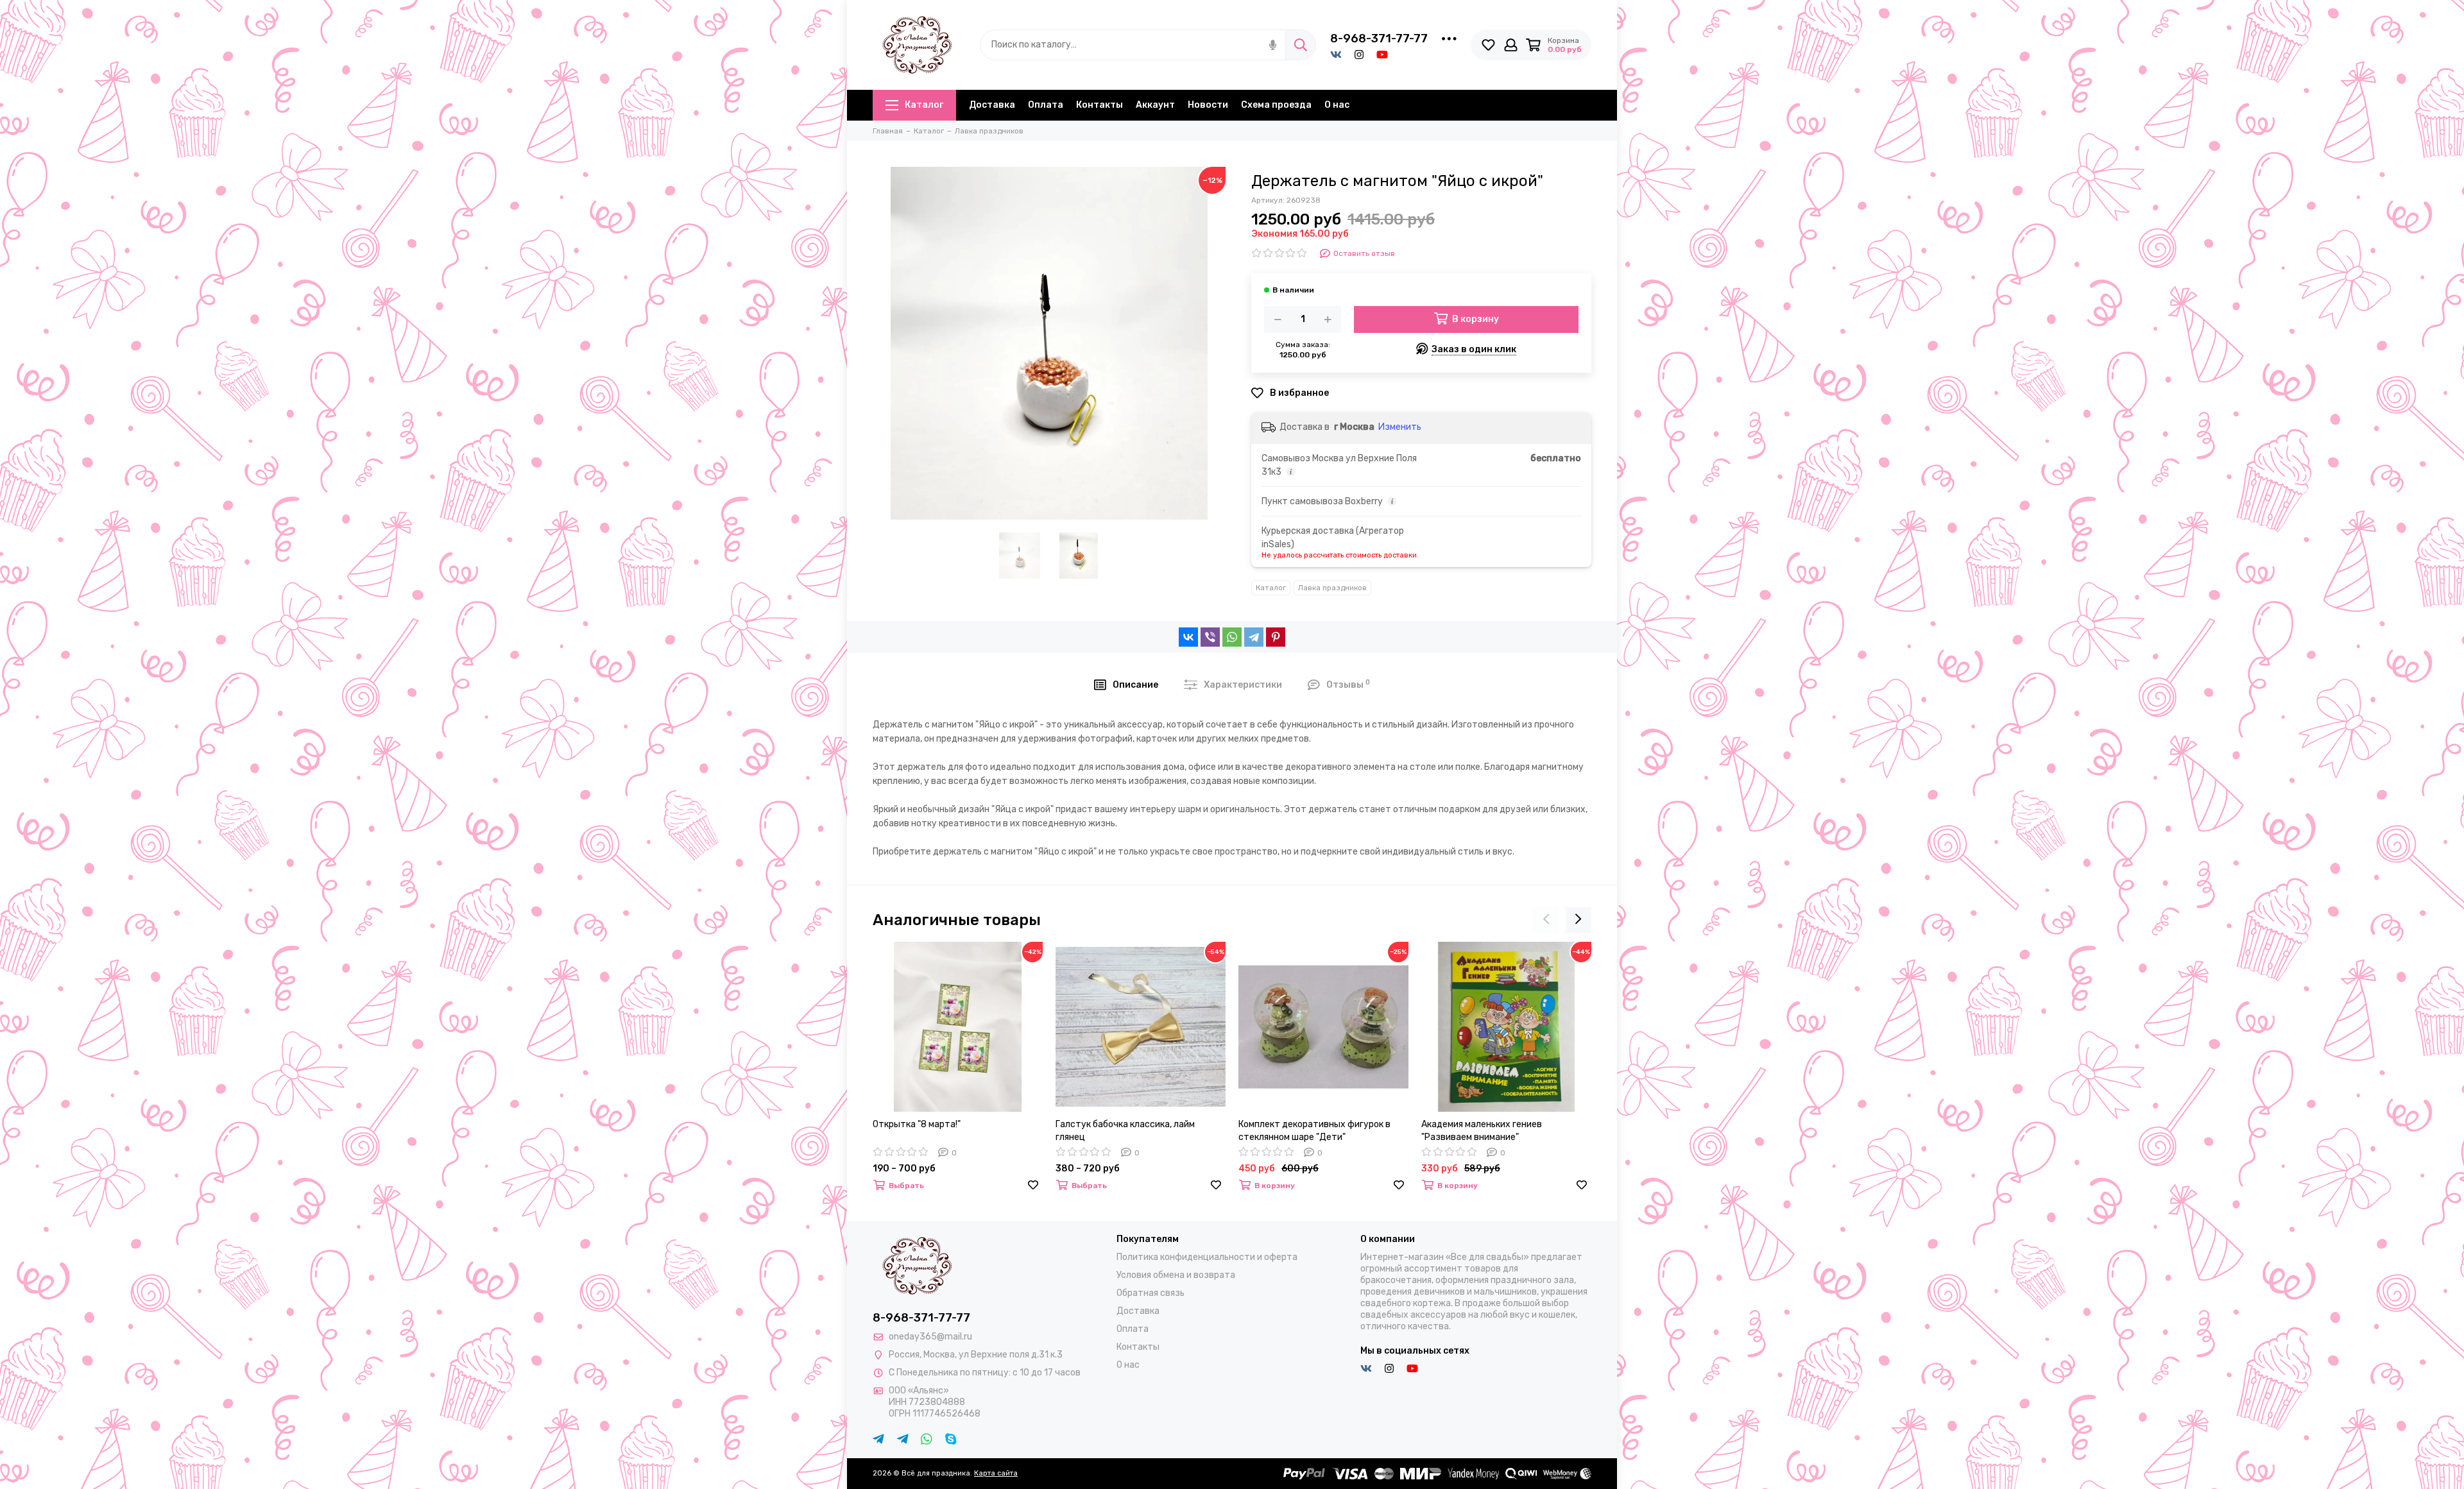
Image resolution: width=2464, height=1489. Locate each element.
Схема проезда (1276, 105)
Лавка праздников (1332, 588)
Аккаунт (1155, 105)
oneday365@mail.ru (930, 1337)
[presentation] (1546, 920)
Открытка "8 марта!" (917, 1124)
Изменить (1400, 427)
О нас (1337, 105)
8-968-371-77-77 (1379, 38)
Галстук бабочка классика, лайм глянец (1125, 1131)
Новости (1208, 105)
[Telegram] (1254, 637)
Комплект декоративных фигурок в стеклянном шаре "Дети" (1314, 1131)
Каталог (924, 105)
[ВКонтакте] (1188, 637)
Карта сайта (996, 1473)
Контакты (1099, 105)
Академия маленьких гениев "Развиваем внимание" (1482, 1131)
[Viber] (1210, 637)
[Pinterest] (1276, 637)
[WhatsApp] (1232, 637)
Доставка (992, 105)
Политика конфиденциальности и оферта (1207, 1257)
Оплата (1046, 105)
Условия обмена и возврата (1176, 1275)
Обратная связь (1151, 1293)
